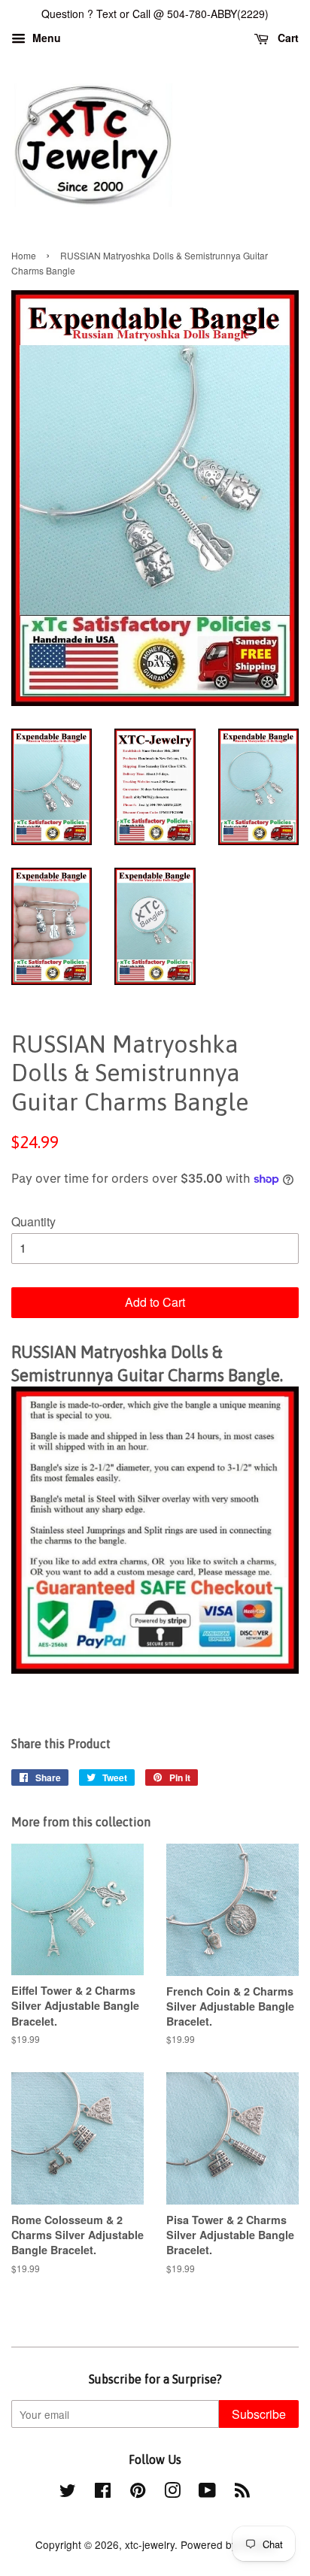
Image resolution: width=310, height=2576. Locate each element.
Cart (287, 38)
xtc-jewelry (150, 2544)
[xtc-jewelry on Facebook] (103, 2493)
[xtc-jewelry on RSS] (242, 2493)
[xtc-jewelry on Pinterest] (138, 2493)
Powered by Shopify (228, 2544)
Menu (45, 38)
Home (24, 255)
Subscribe (259, 2414)
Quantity (33, 1221)
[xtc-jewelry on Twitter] (68, 2493)
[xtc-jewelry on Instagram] (172, 2493)
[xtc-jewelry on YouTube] (207, 2493)
